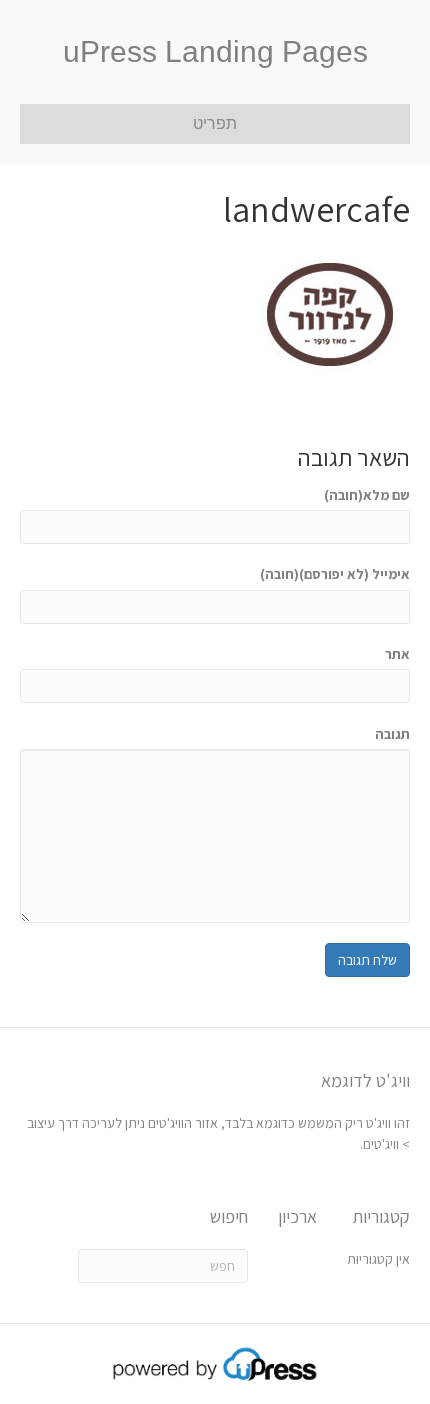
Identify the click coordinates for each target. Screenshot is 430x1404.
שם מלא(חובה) (367, 495)
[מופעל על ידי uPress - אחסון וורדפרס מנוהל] (215, 1362)
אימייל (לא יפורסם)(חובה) (335, 574)
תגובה (392, 734)
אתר (397, 654)
